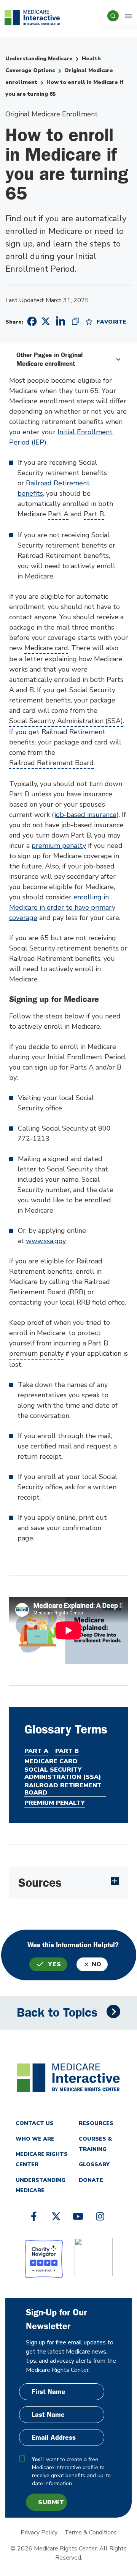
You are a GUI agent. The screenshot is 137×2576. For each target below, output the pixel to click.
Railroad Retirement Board (51, 763)
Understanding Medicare (39, 59)
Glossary (94, 2164)
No (97, 1964)
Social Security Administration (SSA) (66, 721)
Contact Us (35, 2123)
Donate (91, 2180)
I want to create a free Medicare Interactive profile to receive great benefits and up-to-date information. (72, 2471)
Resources (96, 2123)
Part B (94, 514)
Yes (55, 1964)
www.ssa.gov (46, 1241)
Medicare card (46, 648)
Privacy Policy (39, 2533)
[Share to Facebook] (31, 321)
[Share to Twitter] (46, 321)
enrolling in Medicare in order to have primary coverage (62, 907)
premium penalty (59, 846)
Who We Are (35, 2139)
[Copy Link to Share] (76, 321)
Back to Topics (57, 2013)
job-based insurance (85, 815)
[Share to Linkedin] (61, 321)
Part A (58, 514)
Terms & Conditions (91, 2533)
